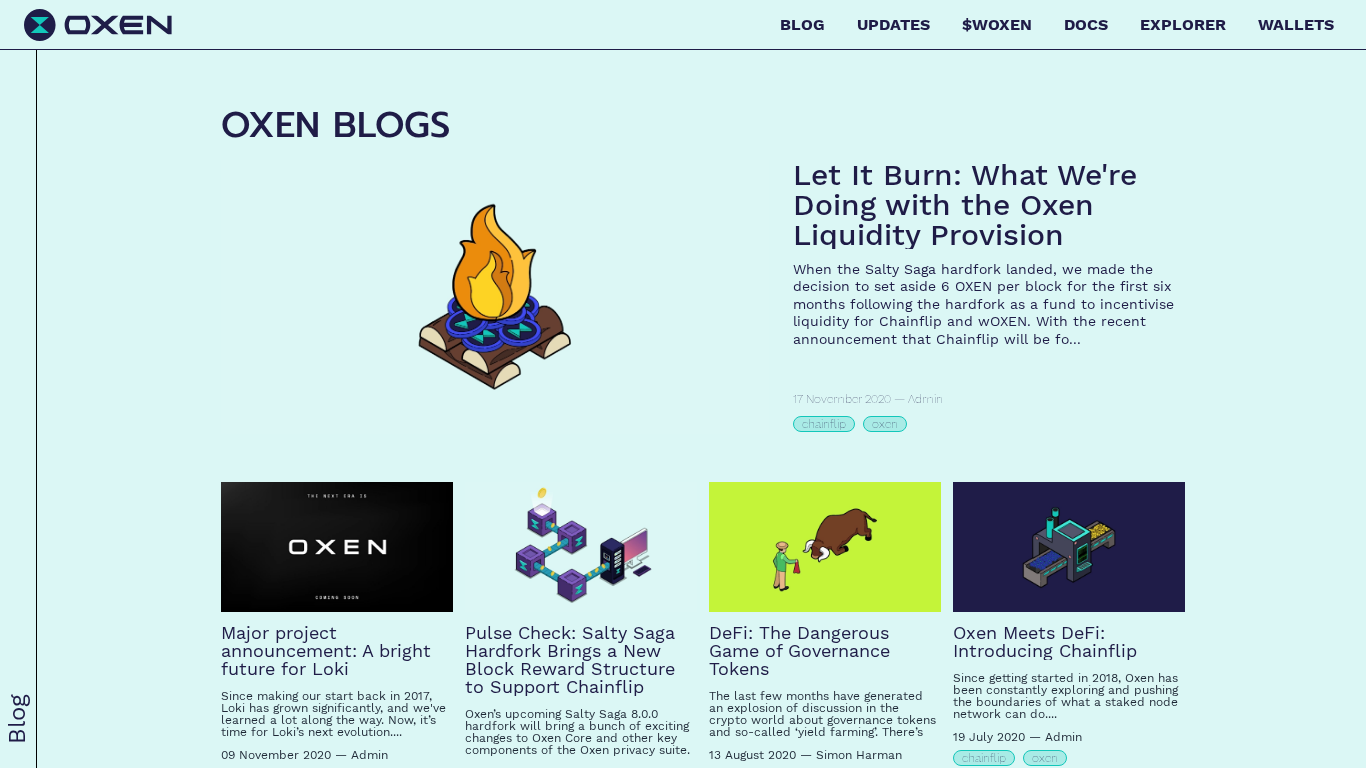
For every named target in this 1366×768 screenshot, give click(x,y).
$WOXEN (997, 24)
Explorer (1183, 24)
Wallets (1296, 24)
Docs (1086, 24)
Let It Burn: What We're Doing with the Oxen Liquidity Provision (965, 204)
